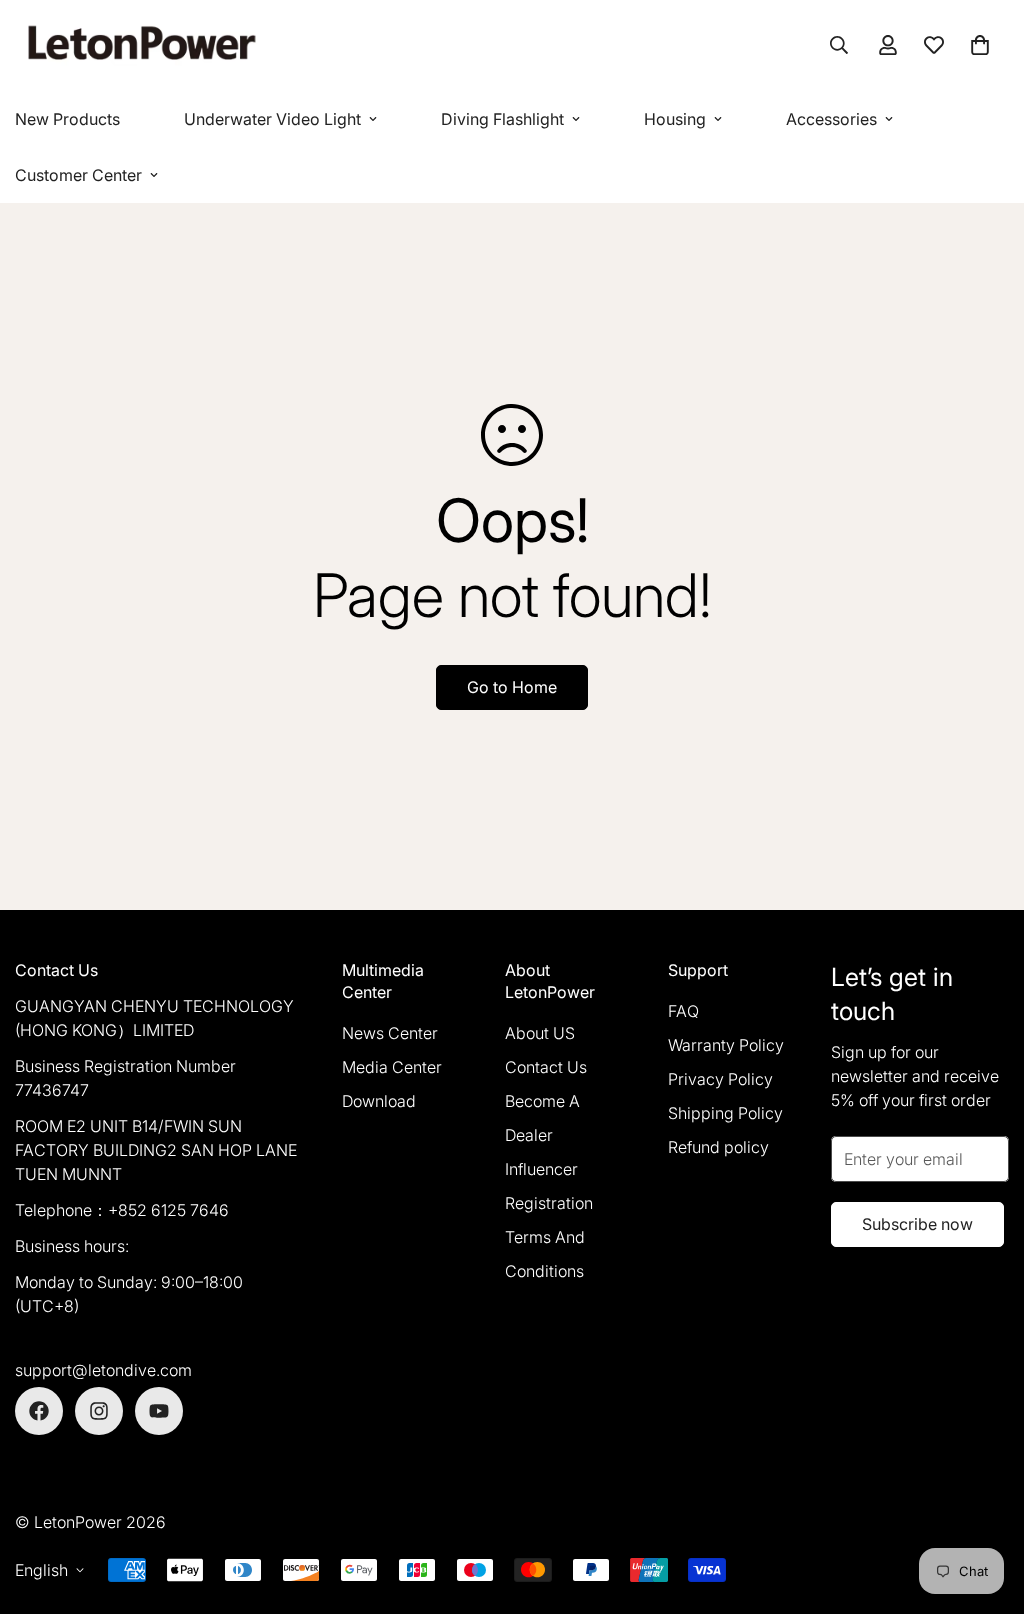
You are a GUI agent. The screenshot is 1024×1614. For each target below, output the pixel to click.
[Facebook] (39, 1411)
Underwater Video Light (272, 119)
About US (540, 1033)
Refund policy (718, 1147)
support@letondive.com (103, 1370)
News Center (390, 1033)
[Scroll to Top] (985, 1505)
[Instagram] (99, 1411)
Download (379, 1101)
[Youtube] (159, 1411)
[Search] (839, 45)
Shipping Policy (725, 1113)
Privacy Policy (720, 1079)
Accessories (831, 119)
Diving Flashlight (502, 119)
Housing (675, 119)
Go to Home (512, 687)
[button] (980, 45)
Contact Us (546, 1067)
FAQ (683, 1011)
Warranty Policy (726, 1045)
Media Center (392, 1067)
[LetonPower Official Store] (140, 45)
